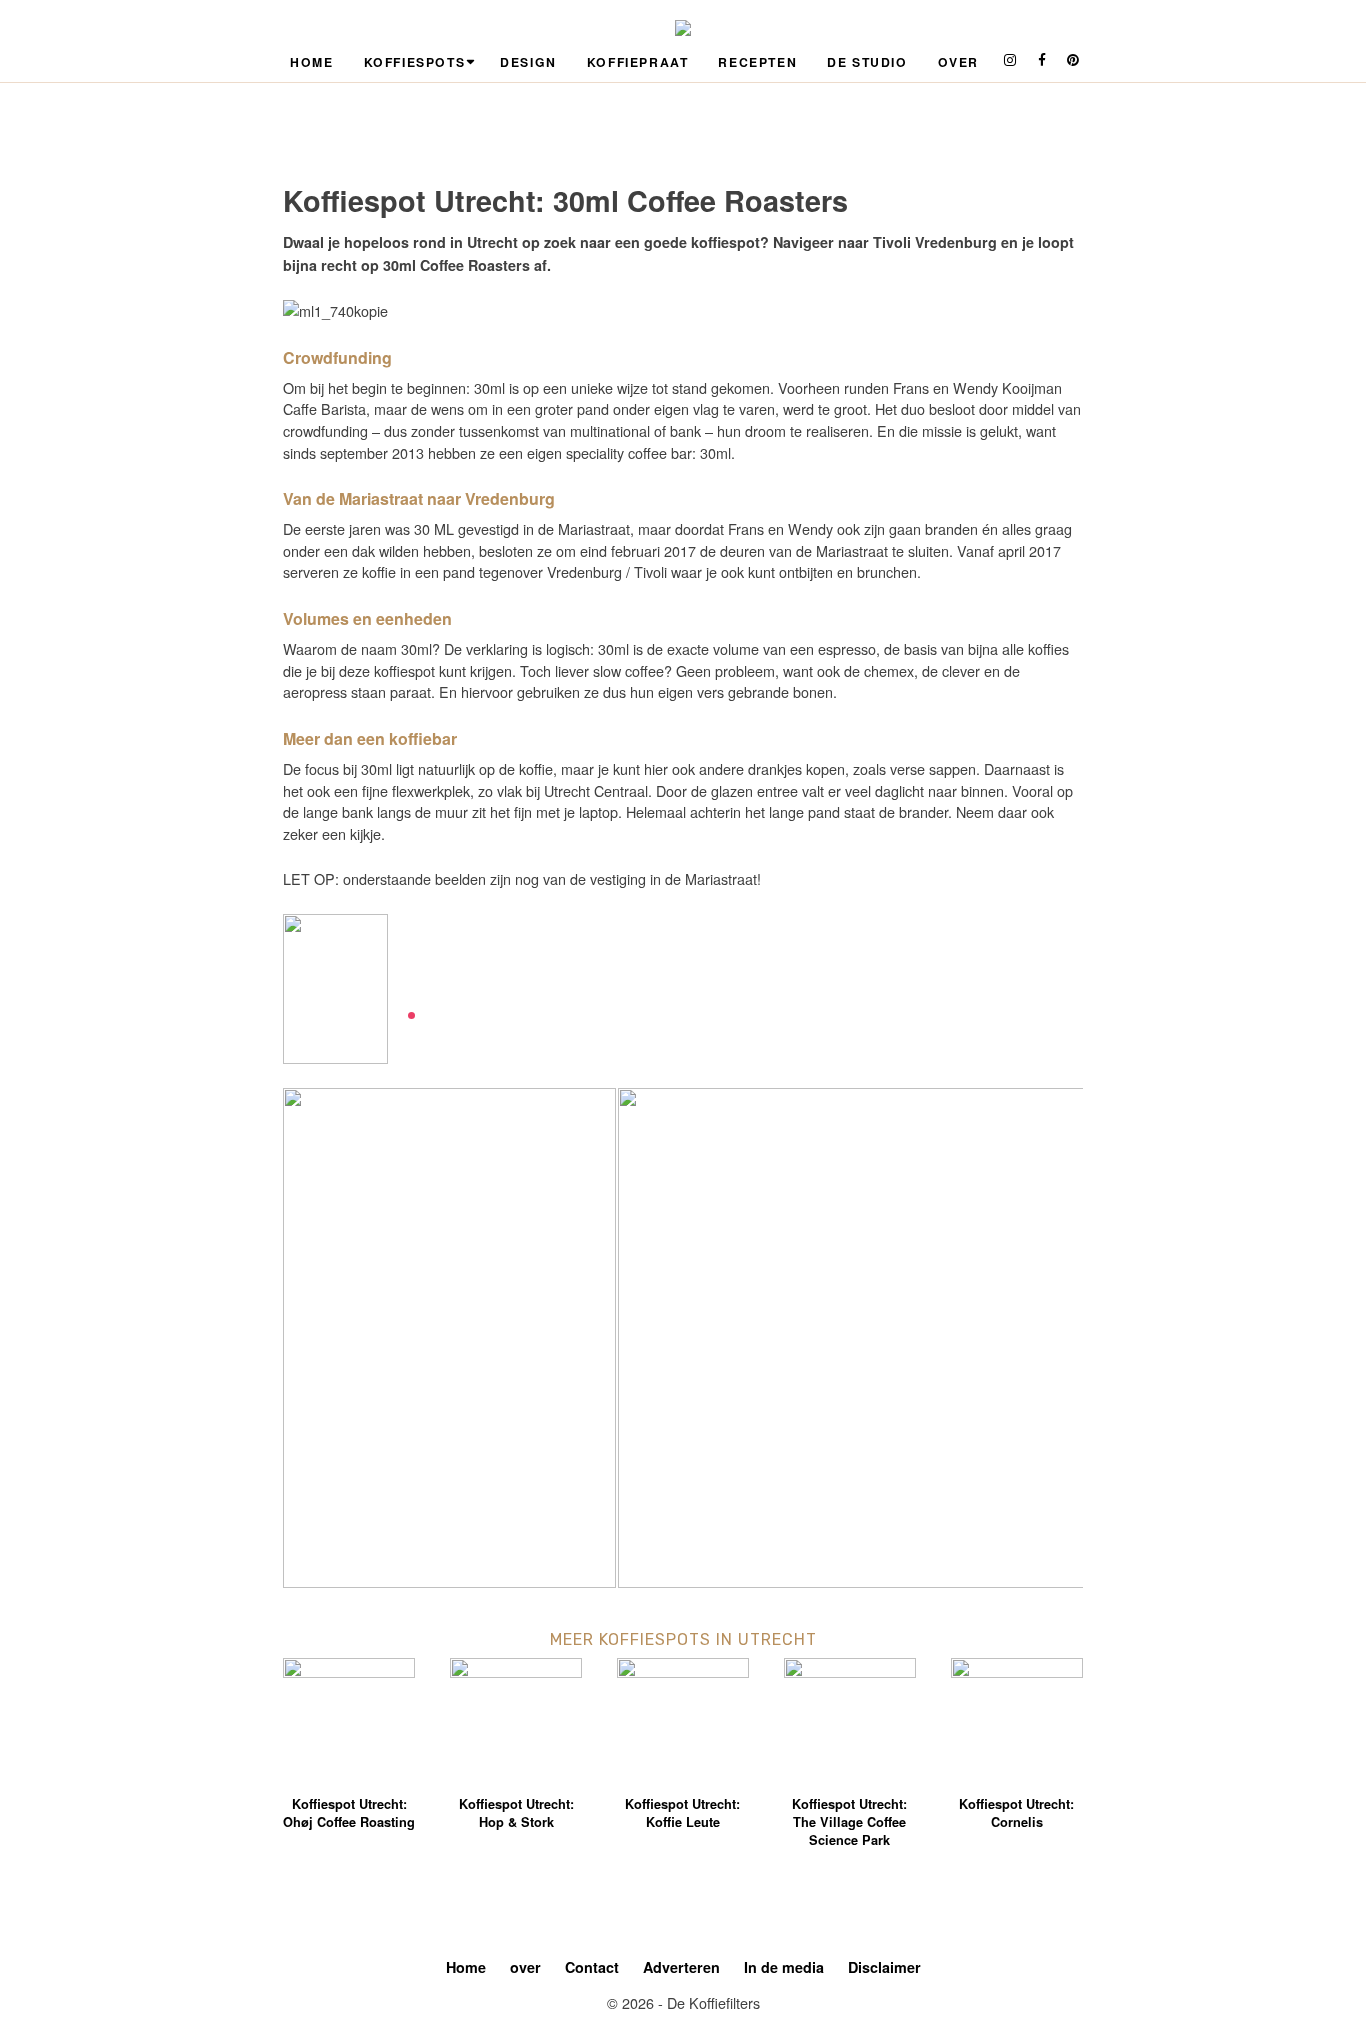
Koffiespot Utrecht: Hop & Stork (516, 1813)
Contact (592, 1967)
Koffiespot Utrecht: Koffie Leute (682, 1813)
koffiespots (415, 62)
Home (311, 62)
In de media (784, 1967)
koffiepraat (638, 62)
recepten (757, 62)
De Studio (867, 62)
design (528, 62)
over (958, 62)
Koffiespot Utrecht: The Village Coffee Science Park (849, 1822)
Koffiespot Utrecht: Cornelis (1016, 1813)
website (432, 992)
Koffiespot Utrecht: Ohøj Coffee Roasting (349, 1813)
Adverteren (681, 1967)
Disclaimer (884, 1967)
